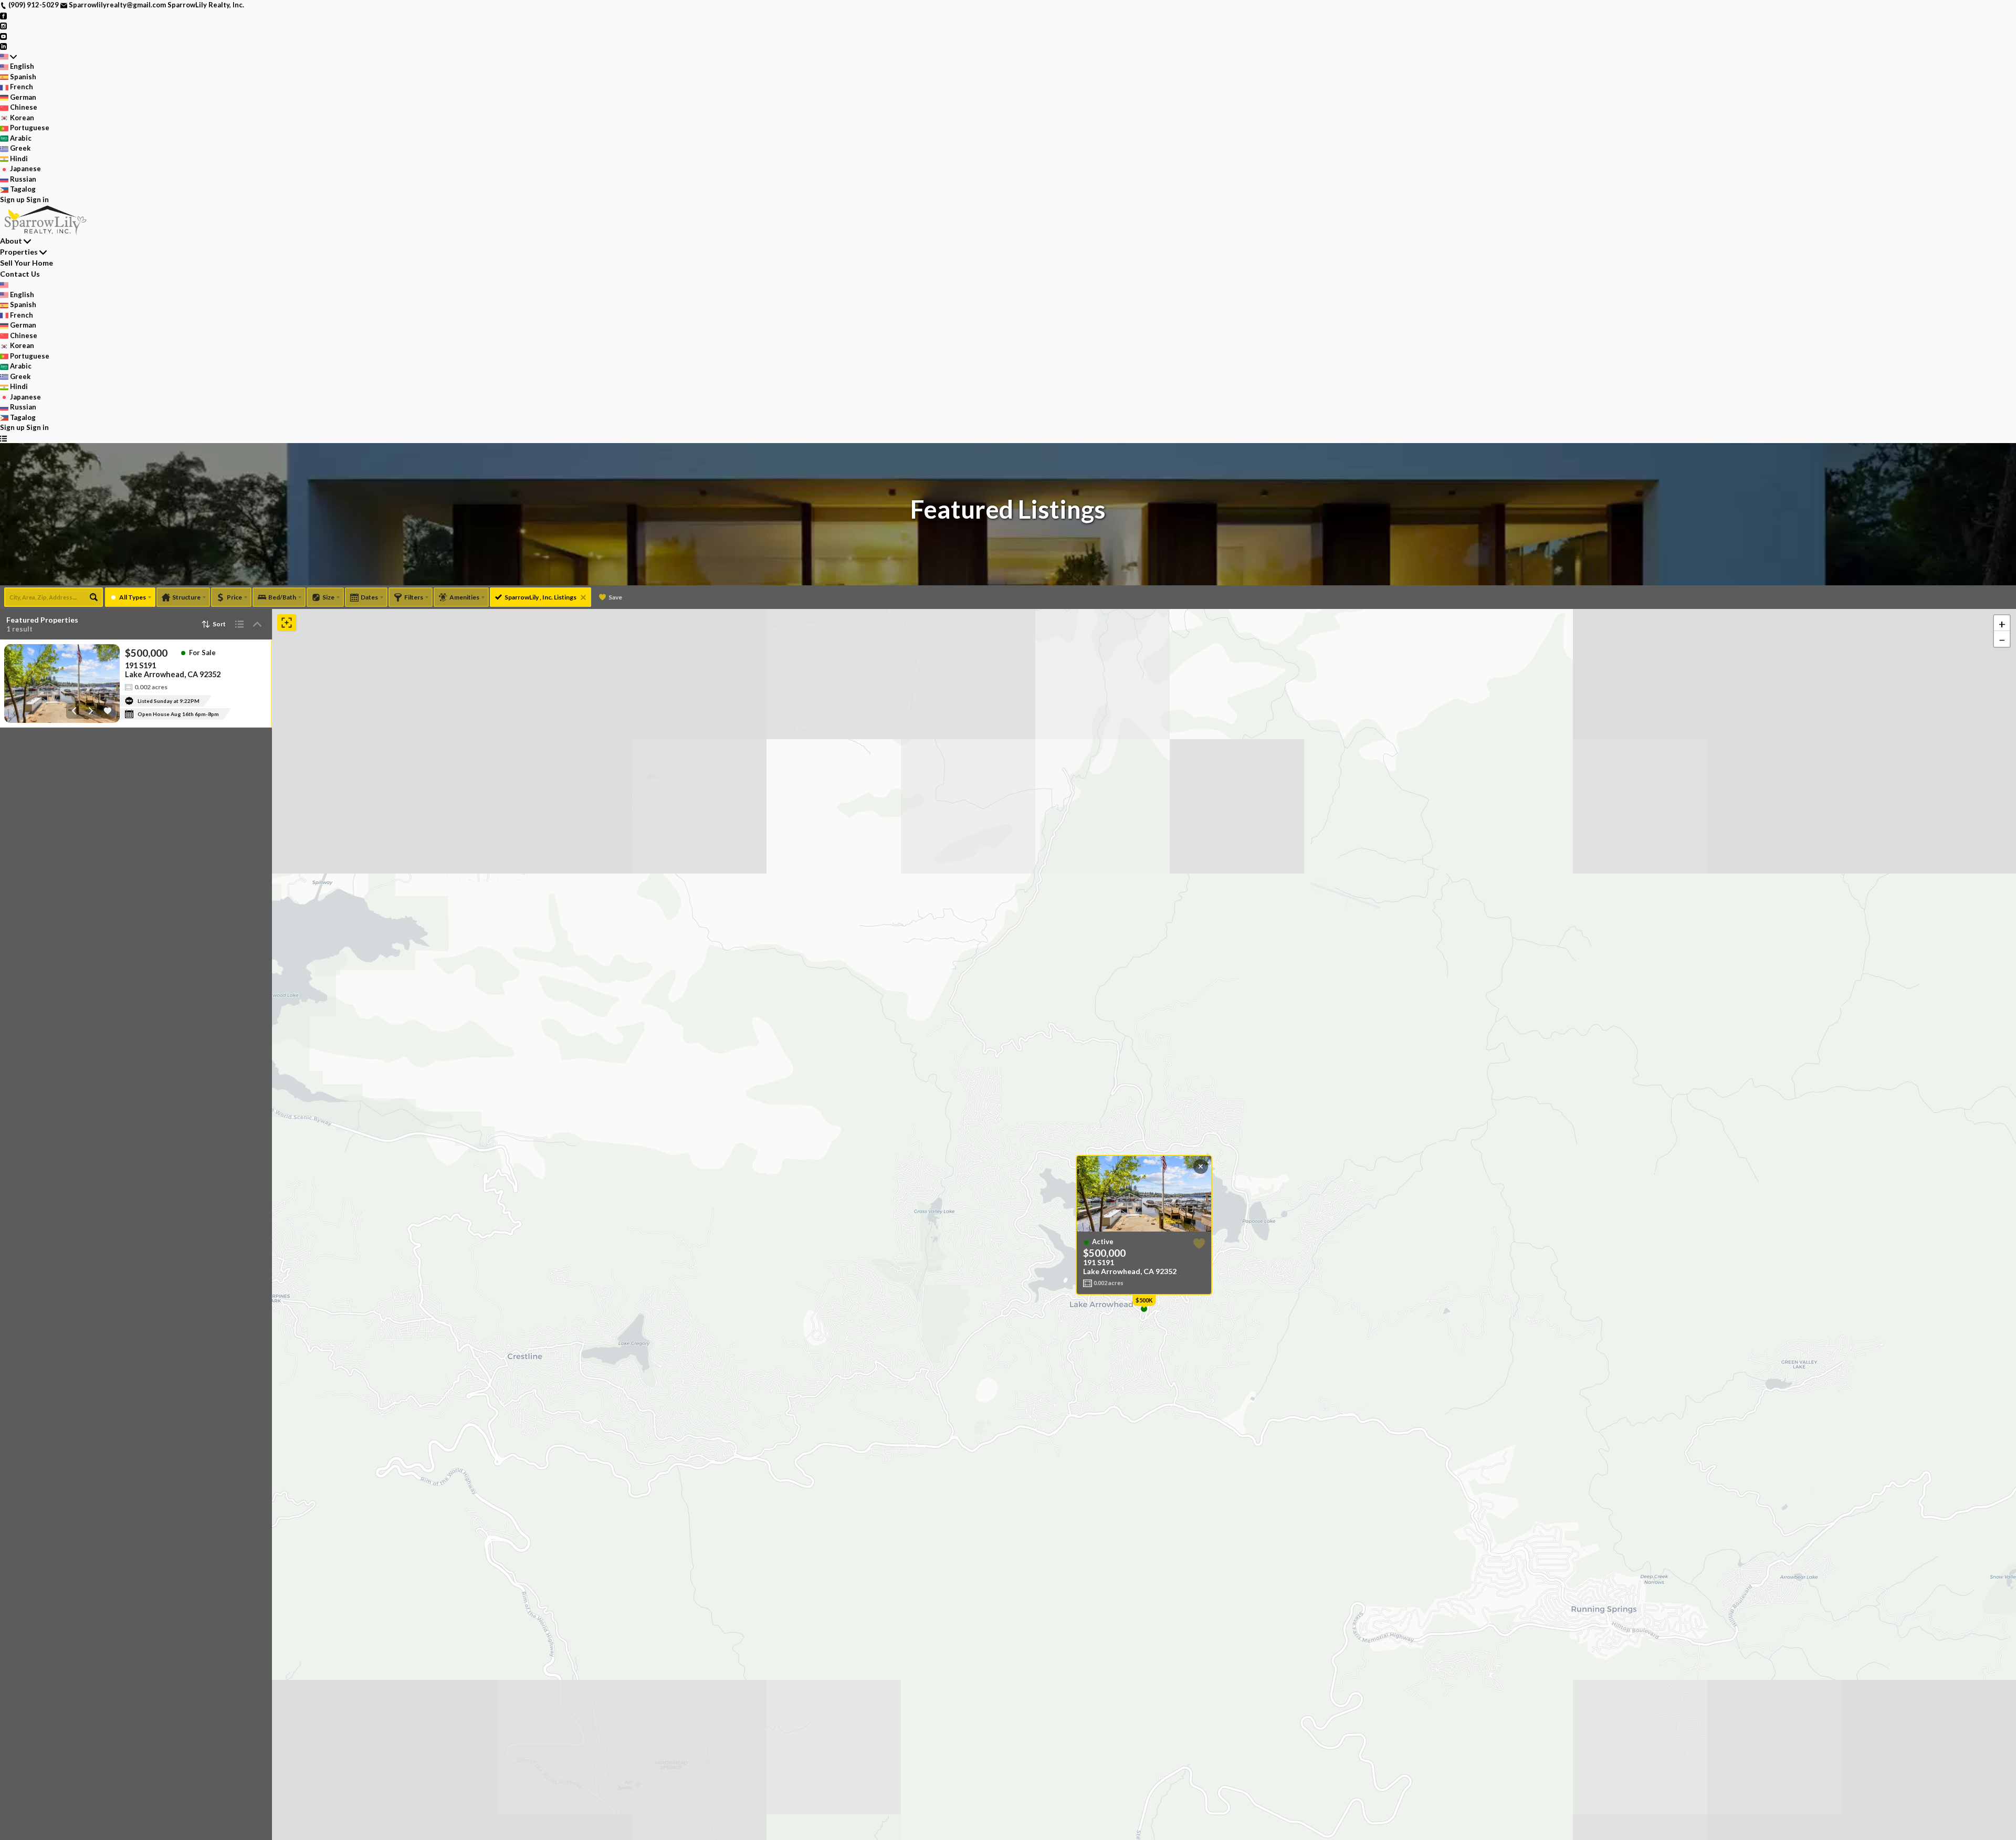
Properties (19, 252)
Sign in (38, 199)
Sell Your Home (27, 263)
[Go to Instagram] (3, 25)
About (11, 241)
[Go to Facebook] (3, 15)
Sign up (12, 199)
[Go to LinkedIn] (3, 46)
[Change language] (8, 57)
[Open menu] (3, 438)
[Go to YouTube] (3, 36)
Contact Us (20, 274)
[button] (2002, 623)
